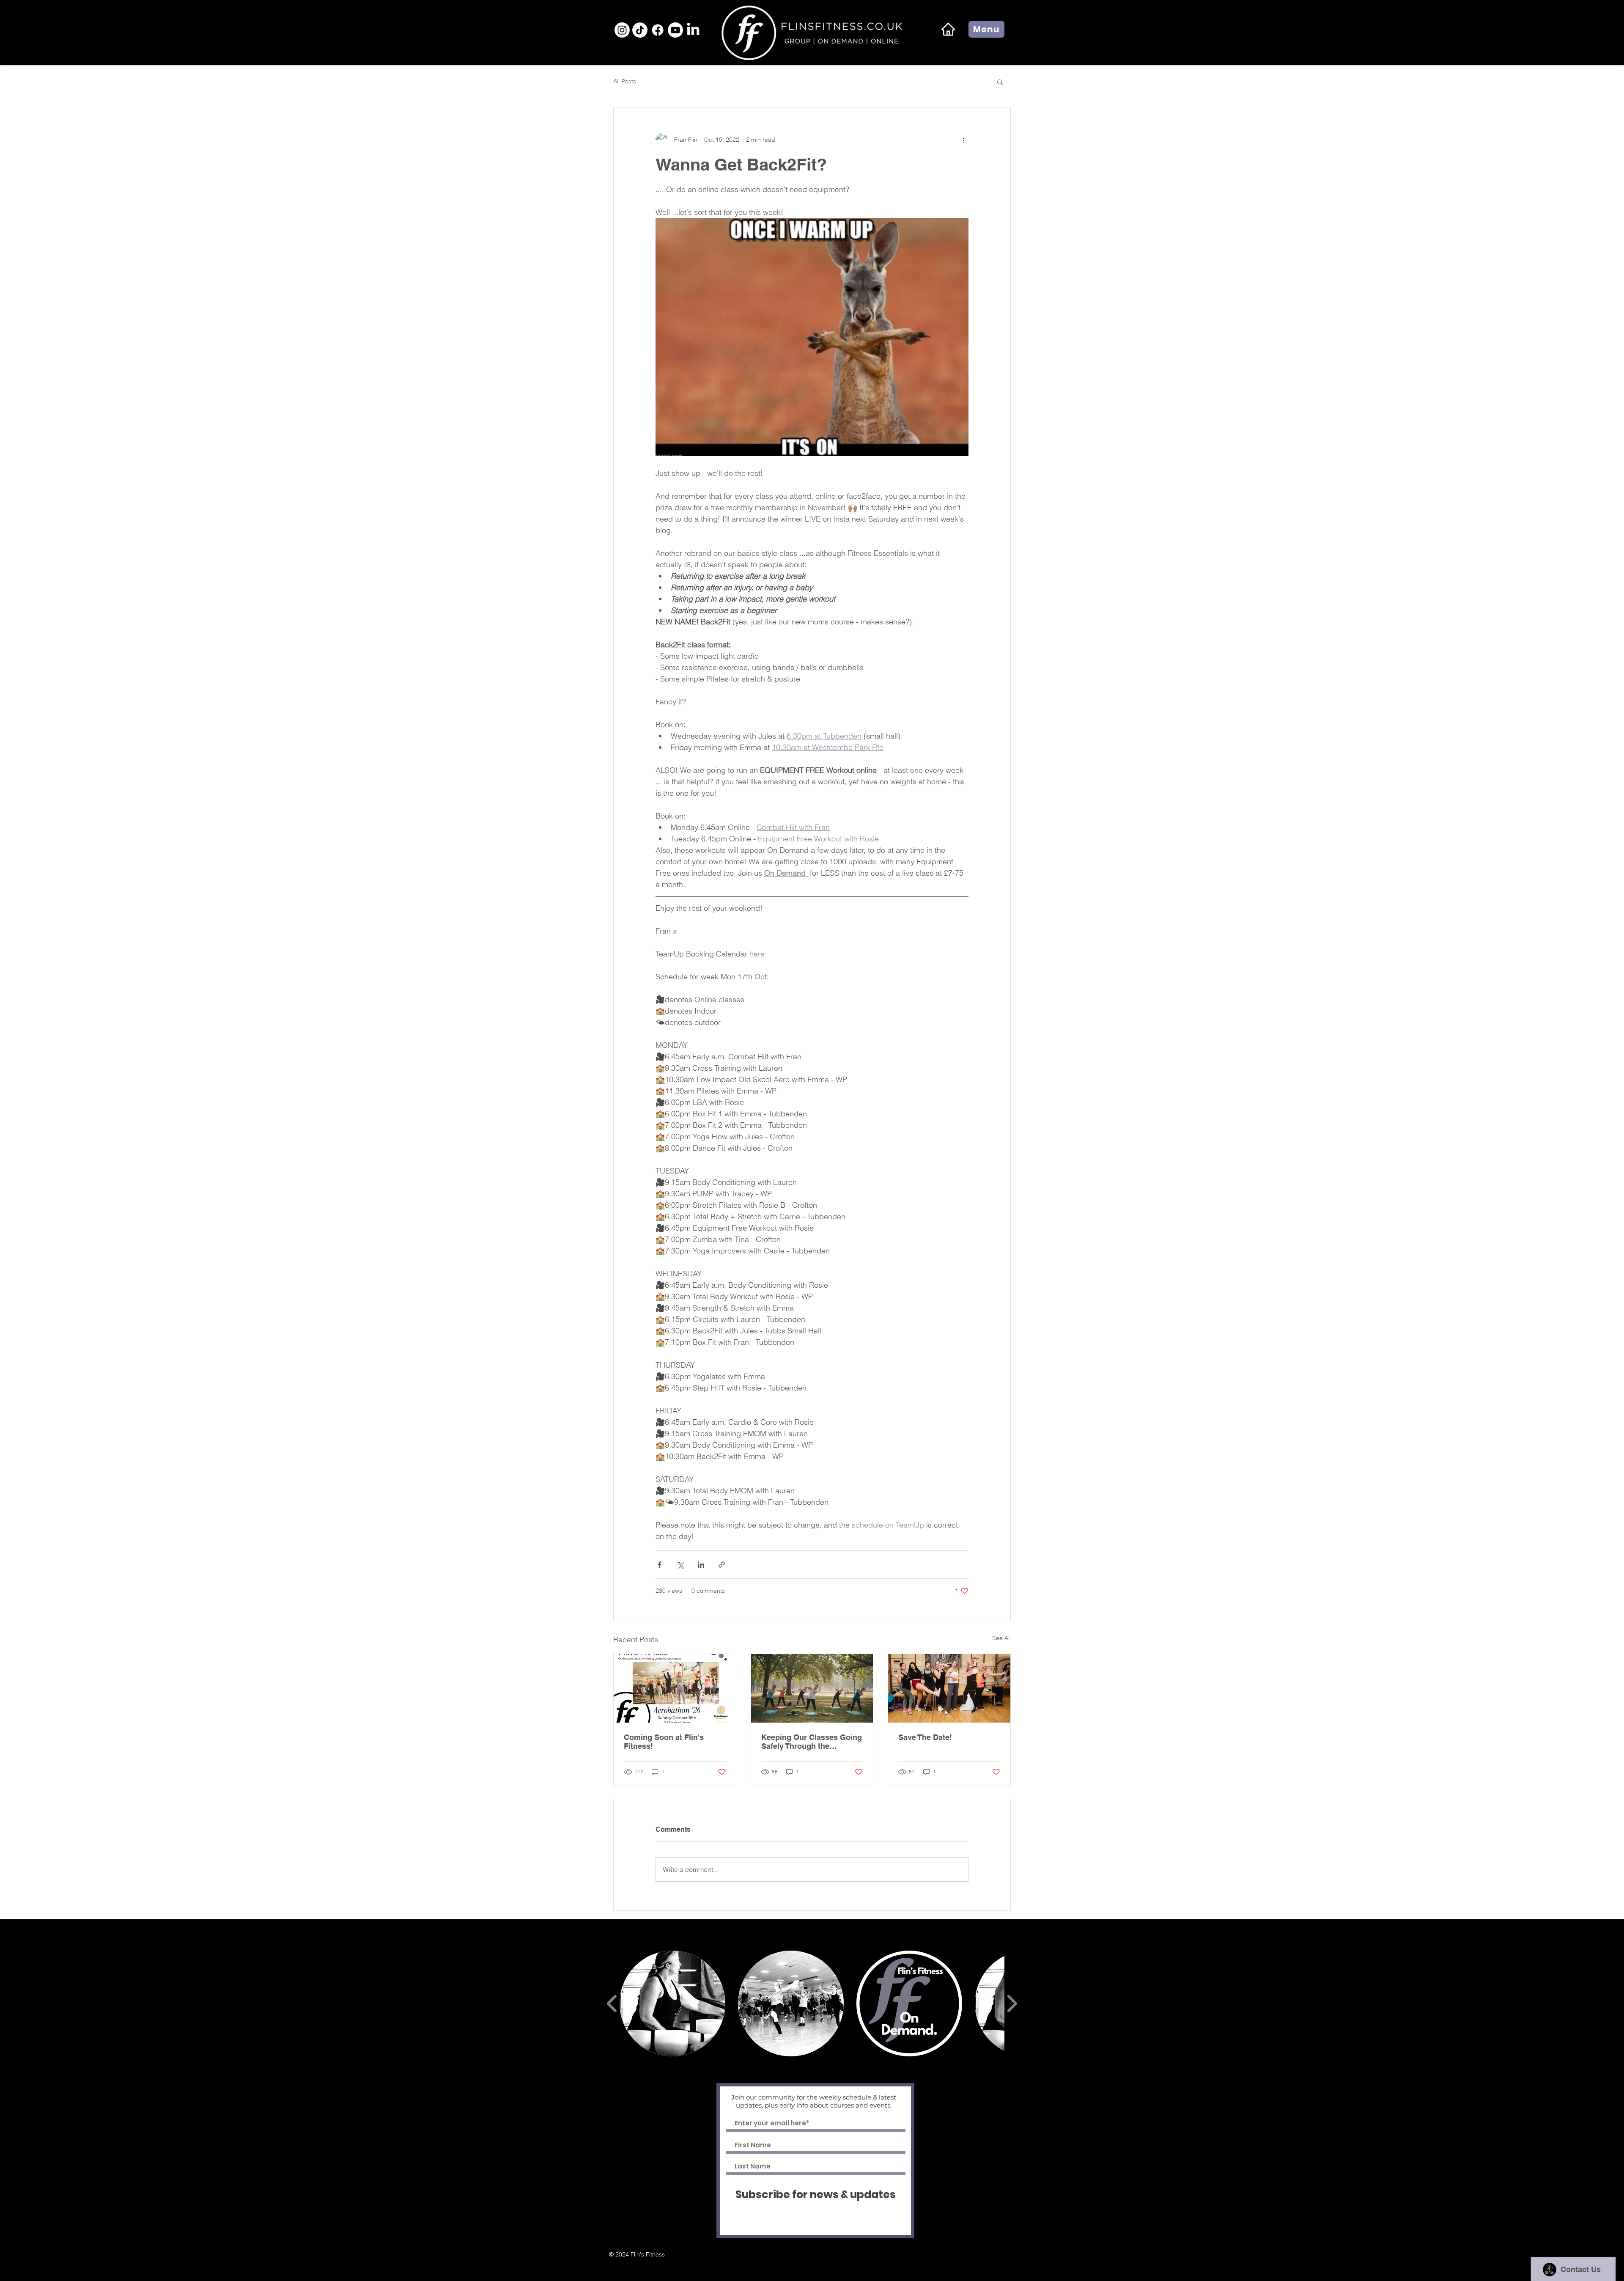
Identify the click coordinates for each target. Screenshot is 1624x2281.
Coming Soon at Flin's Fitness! (664, 1742)
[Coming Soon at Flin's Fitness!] (675, 1688)
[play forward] (1012, 2003)
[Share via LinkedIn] (701, 1565)
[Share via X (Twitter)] (680, 1565)
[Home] (948, 29)
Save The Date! (925, 1737)
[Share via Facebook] (660, 1565)
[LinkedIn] (693, 30)
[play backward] (612, 2003)
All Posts (625, 81)
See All (1001, 1638)
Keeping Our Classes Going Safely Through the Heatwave (812, 1742)
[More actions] (963, 140)
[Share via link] (722, 1565)
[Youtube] (675, 30)
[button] (986, 29)
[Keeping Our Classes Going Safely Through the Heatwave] (812, 1688)
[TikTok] (640, 30)
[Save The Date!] (949, 1688)
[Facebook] (658, 30)
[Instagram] (622, 30)
